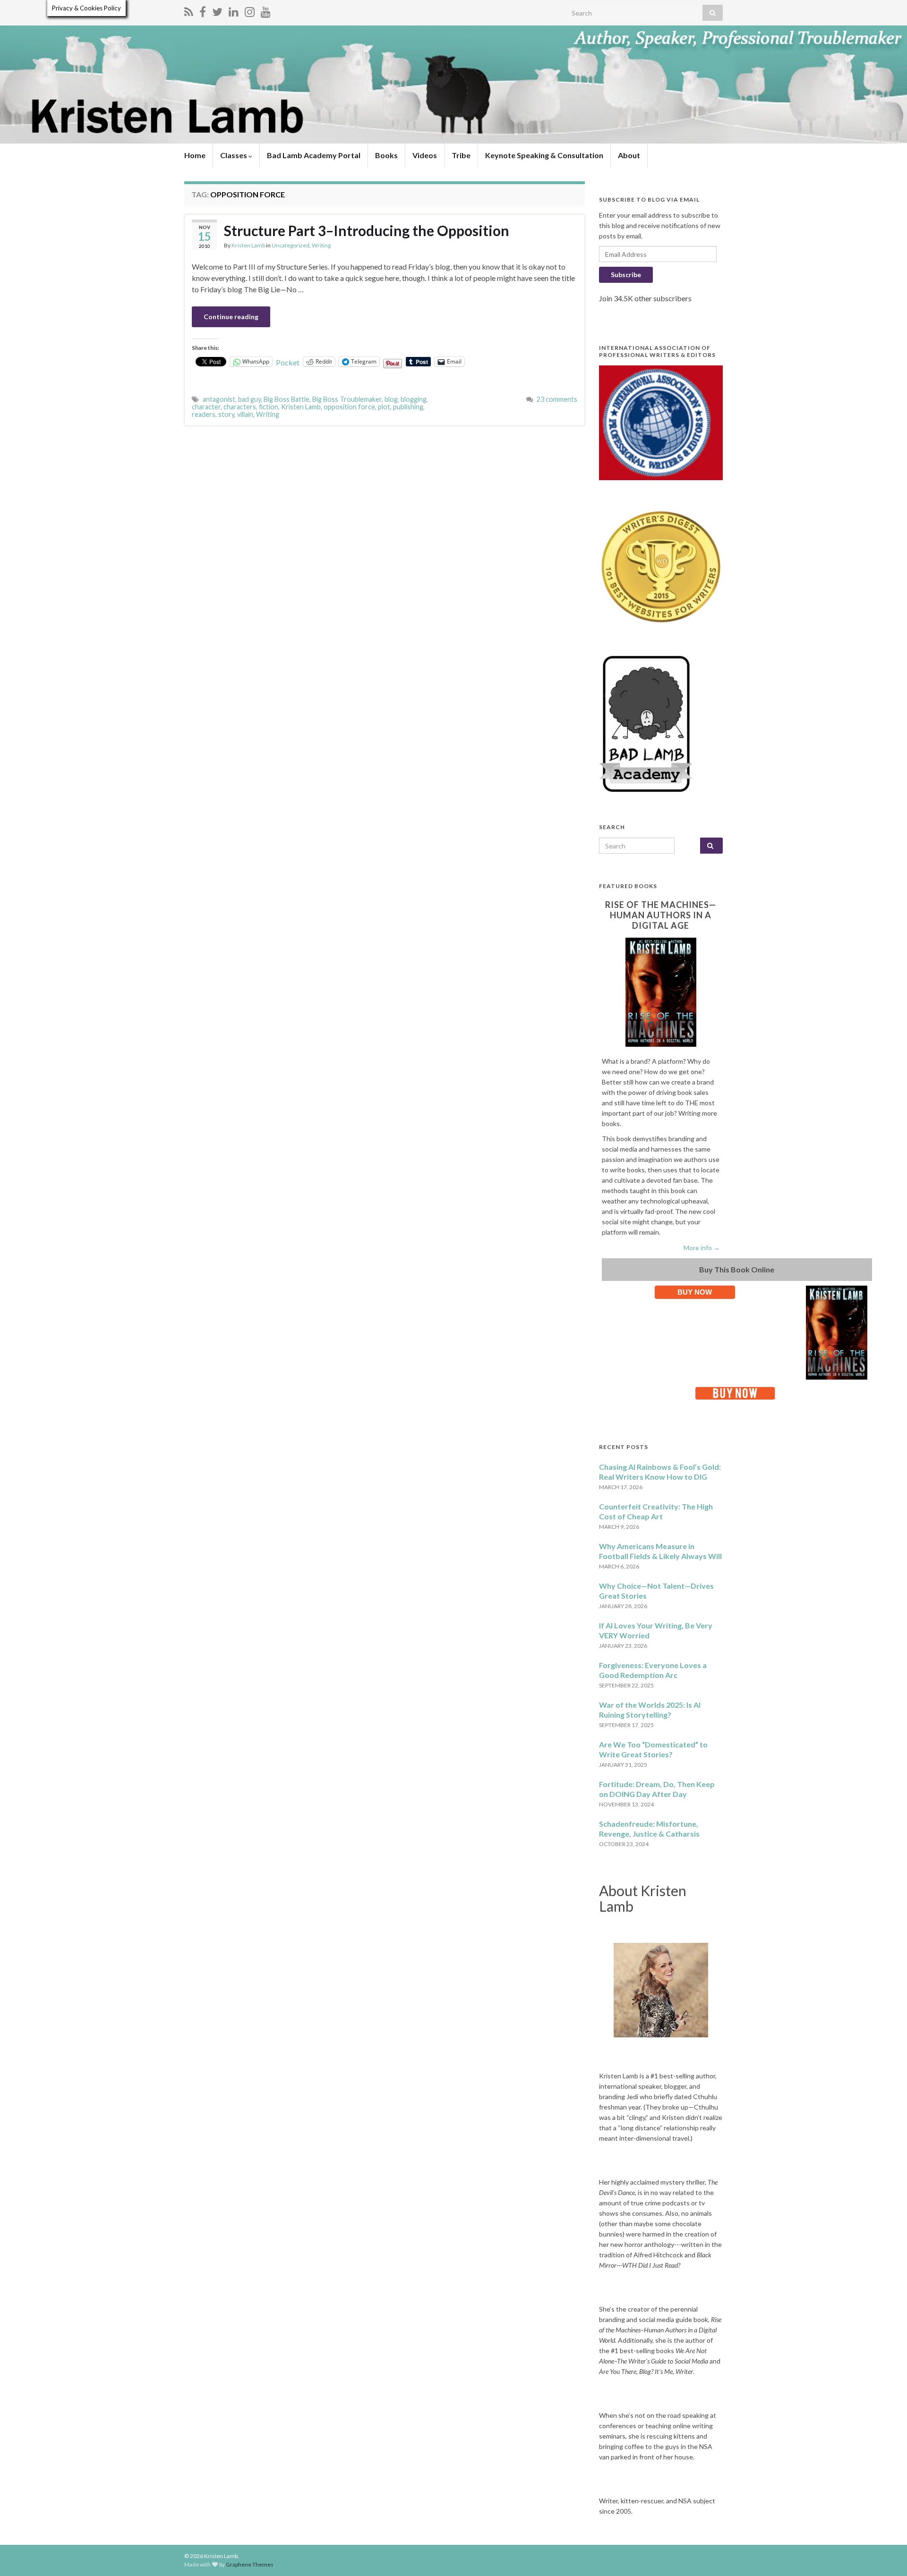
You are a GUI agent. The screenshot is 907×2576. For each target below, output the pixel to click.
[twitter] (217, 10)
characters (240, 407)
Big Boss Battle (287, 399)
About (629, 155)
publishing (408, 407)
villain (245, 414)
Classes (234, 155)
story (226, 414)
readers (204, 414)
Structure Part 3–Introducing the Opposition (367, 230)
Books (386, 155)
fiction (269, 407)
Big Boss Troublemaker (347, 399)
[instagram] (250, 10)
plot (384, 407)
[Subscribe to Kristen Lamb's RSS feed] (189, 10)
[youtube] (266, 10)
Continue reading (231, 317)
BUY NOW (695, 1292)
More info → (702, 1248)
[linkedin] (234, 10)
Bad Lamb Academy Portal (314, 155)
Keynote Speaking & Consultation (544, 155)
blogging (414, 399)
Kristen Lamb (248, 245)
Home (195, 155)
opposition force (349, 407)
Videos (425, 155)
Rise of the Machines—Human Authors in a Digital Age (661, 915)
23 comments (557, 399)
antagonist (219, 399)
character (206, 407)
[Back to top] (886, 2555)
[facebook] (203, 10)
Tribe (461, 155)
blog (391, 399)
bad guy (249, 399)
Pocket (288, 362)
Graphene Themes (250, 2564)
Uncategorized (291, 245)
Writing (321, 245)
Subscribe (626, 275)
